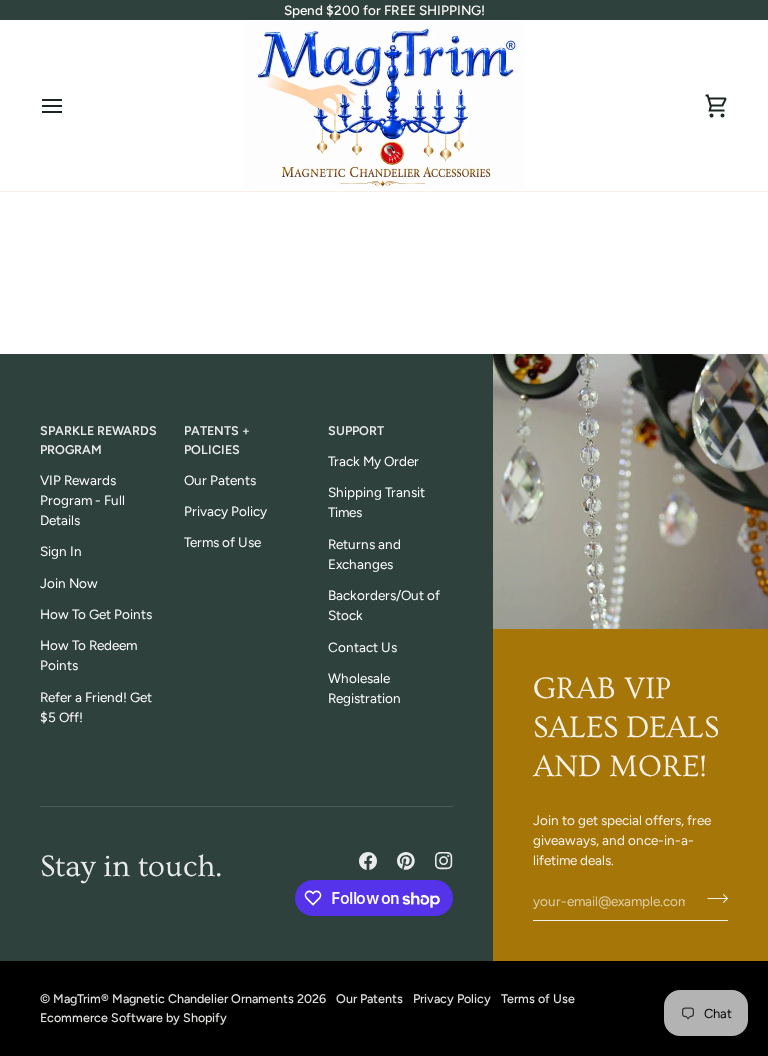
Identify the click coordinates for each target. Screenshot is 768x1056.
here (450, 315)
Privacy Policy (225, 511)
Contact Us (362, 647)
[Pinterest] (406, 861)
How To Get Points (96, 614)
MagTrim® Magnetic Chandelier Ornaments (173, 998)
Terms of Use (222, 542)
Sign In (61, 551)
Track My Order (373, 461)
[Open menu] (70, 105)
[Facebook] (368, 861)
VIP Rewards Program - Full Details (82, 500)
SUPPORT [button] (356, 430)
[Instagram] (444, 861)
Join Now (69, 583)
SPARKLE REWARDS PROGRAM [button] (98, 440)
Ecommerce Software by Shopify (133, 1017)
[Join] (711, 899)
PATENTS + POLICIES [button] (217, 440)
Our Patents (220, 480)
